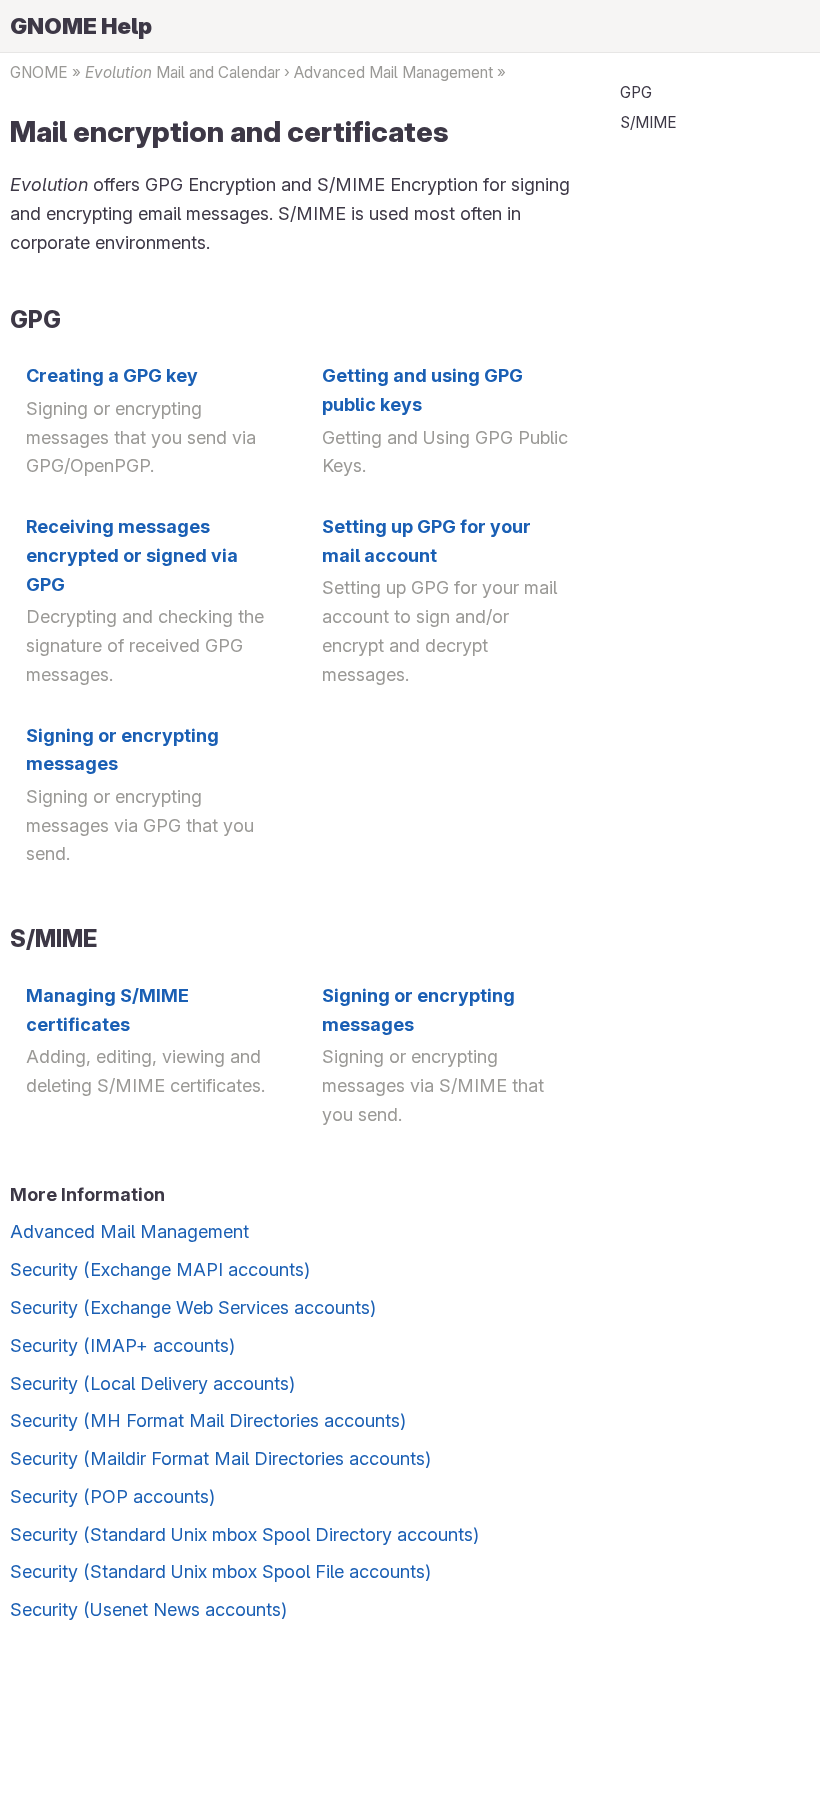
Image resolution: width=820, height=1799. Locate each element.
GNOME (39, 72)
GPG (636, 92)
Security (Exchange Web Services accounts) (193, 1307)
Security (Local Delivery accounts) (152, 1383)
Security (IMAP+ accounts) (122, 1345)
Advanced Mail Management (393, 72)
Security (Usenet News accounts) (148, 1609)
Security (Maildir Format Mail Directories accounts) (220, 1458)
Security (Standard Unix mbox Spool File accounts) (220, 1571)
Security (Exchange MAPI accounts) (160, 1269)
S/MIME (648, 122)
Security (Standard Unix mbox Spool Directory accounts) (244, 1534)
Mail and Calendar (182, 72)
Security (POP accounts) (112, 1496)
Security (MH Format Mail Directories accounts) (208, 1420)
